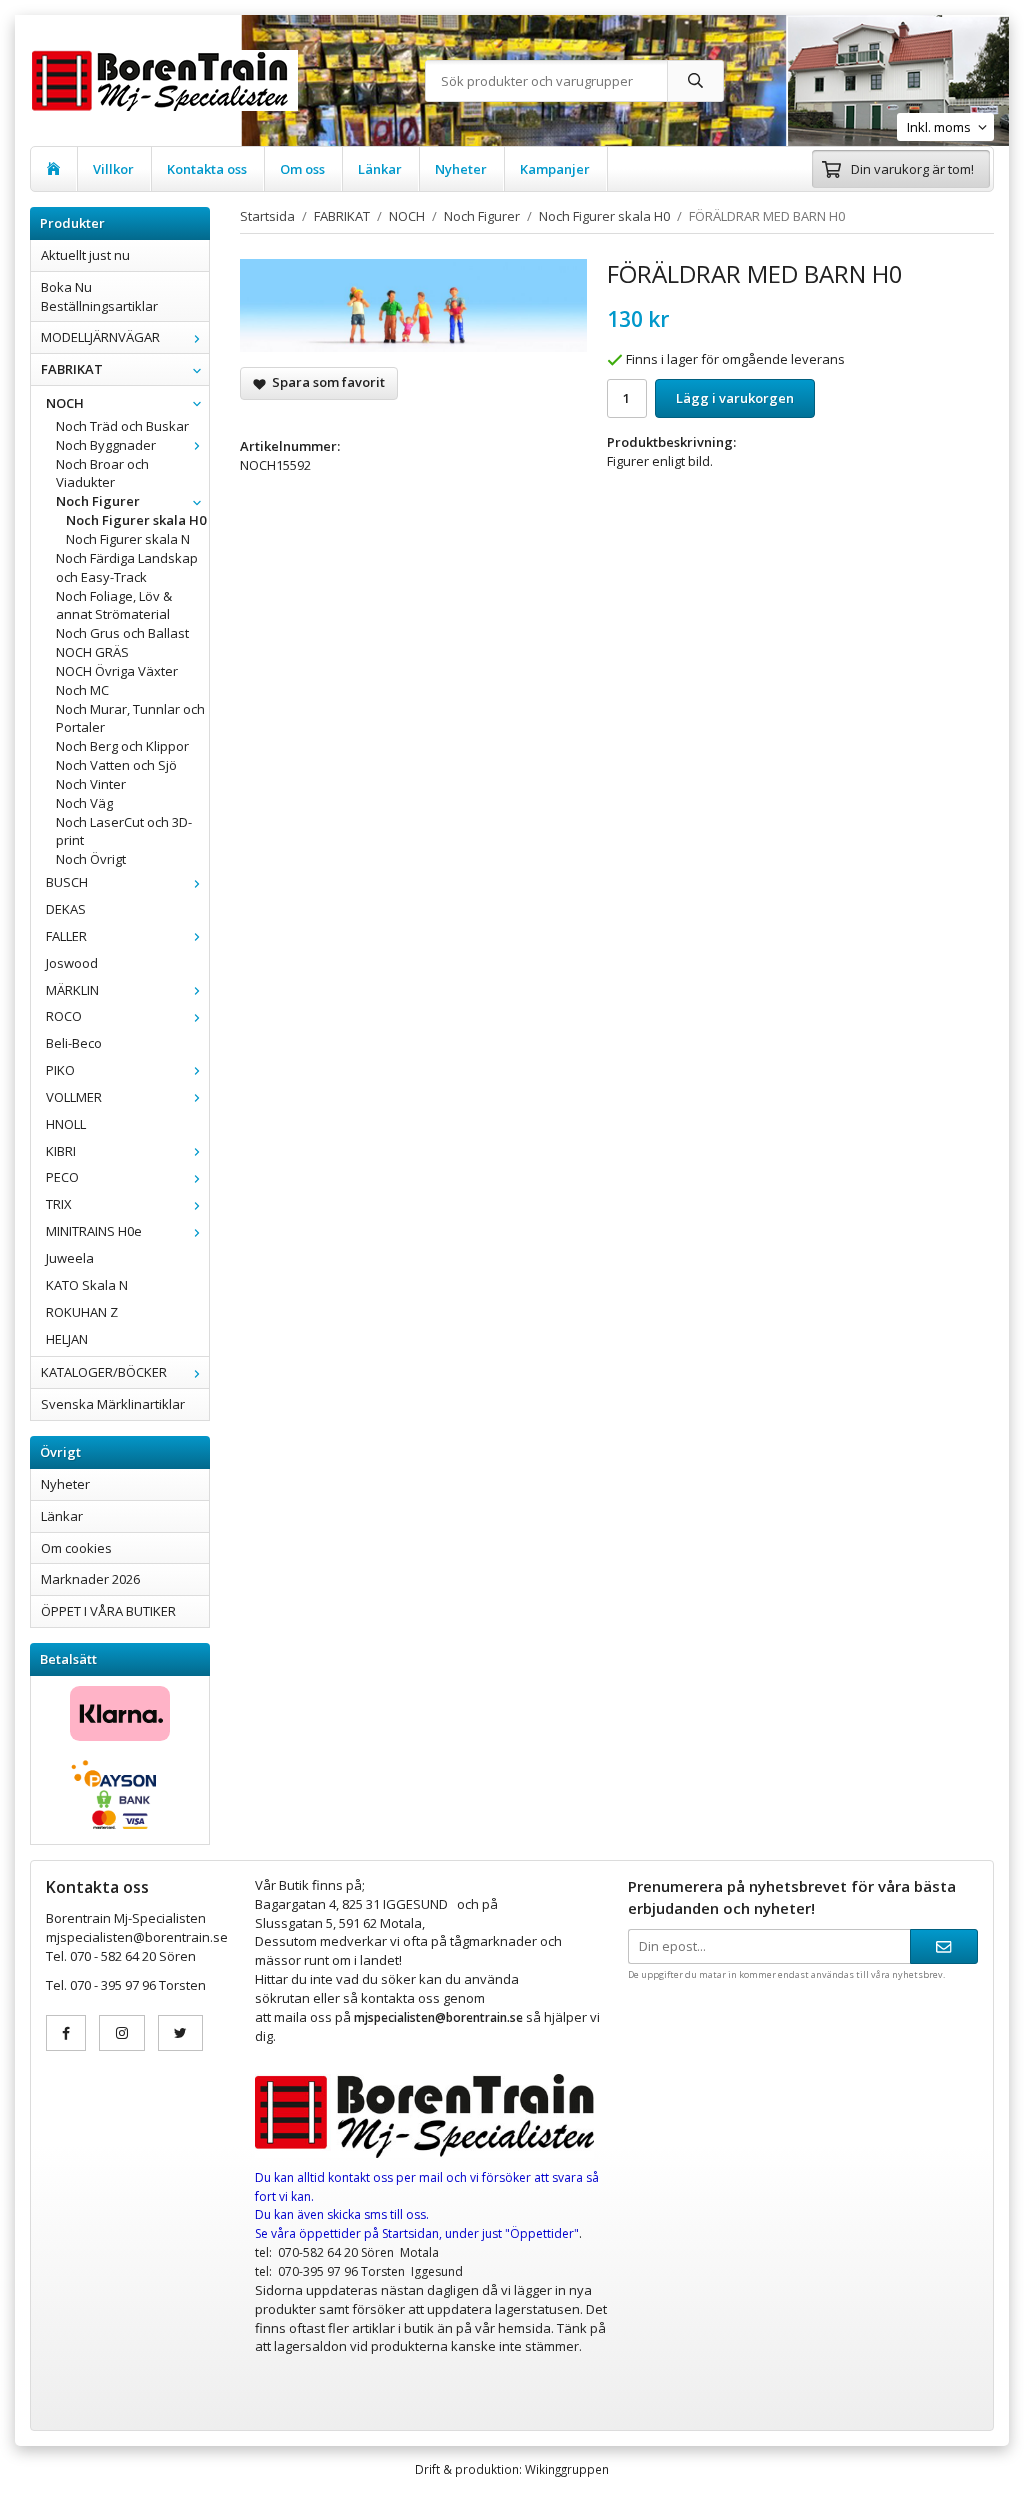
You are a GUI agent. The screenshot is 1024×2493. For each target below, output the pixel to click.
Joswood (72, 963)
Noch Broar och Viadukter (102, 473)
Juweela (70, 1258)
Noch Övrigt (91, 859)
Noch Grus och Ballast (122, 633)
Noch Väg (84, 803)
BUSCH (67, 882)
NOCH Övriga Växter (117, 671)
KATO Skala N (87, 1285)
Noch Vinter (91, 784)
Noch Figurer (98, 501)
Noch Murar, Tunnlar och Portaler (130, 718)
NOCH (65, 403)
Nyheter (461, 169)
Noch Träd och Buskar (122, 426)
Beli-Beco (74, 1043)
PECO (62, 1177)
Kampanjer (555, 169)
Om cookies (76, 1548)
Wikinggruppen (567, 2469)
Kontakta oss (207, 169)
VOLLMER (74, 1097)
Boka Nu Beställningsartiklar (99, 296)
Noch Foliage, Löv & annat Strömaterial (114, 605)
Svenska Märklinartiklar (113, 1404)
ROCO (64, 1016)
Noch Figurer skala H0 (136, 520)
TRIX (59, 1204)
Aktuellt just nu (85, 255)
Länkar (380, 169)
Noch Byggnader (106, 445)
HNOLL (66, 1124)
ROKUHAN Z (82, 1312)
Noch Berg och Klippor (122, 746)
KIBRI (61, 1151)
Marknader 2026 (90, 1579)
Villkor (113, 169)
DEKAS (66, 909)
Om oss (302, 169)
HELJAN (67, 1339)
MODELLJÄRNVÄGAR (100, 337)
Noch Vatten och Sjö (116, 765)
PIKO (60, 1070)
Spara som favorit (325, 382)
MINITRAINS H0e (94, 1231)
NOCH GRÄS (92, 652)
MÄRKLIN (72, 990)
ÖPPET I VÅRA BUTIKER (108, 1611)
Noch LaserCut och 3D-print (124, 831)
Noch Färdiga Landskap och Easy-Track (127, 567)
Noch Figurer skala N (128, 539)
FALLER (66, 936)
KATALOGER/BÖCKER (104, 1372)
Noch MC (82, 690)
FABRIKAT (72, 369)
